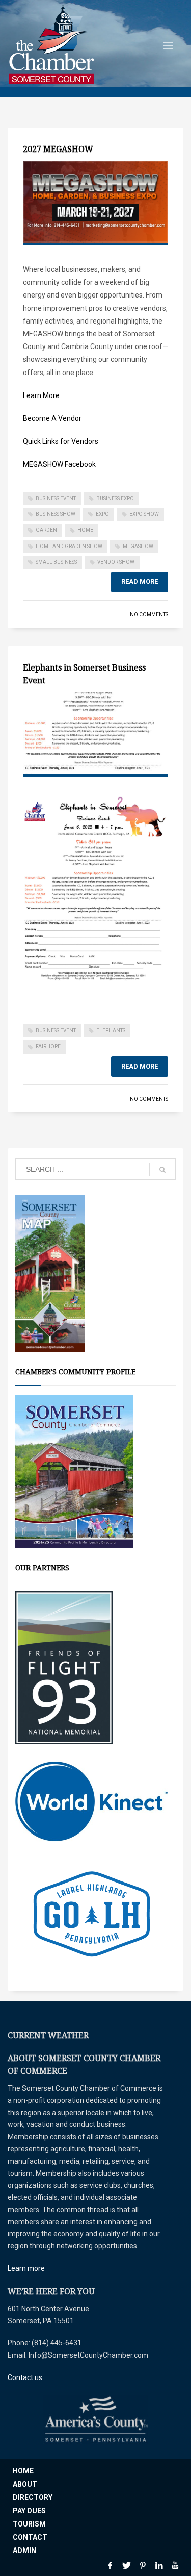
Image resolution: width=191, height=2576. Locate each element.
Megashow (138, 546)
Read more (140, 581)
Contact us (25, 2377)
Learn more (26, 2268)
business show (56, 514)
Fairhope (48, 1046)
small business (56, 562)
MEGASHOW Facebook (59, 464)
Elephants (111, 1031)
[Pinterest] (143, 2565)
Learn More (41, 395)
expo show (144, 514)
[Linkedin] (159, 2565)
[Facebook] (110, 2565)
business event (56, 498)
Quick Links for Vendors (61, 441)
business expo (115, 498)
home (85, 530)
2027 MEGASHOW (58, 149)
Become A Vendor (52, 418)
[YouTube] (175, 2565)
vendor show (116, 562)
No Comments (149, 615)
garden (46, 530)
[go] (162, 1170)
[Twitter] (126, 2565)
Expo (102, 514)
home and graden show (69, 546)
